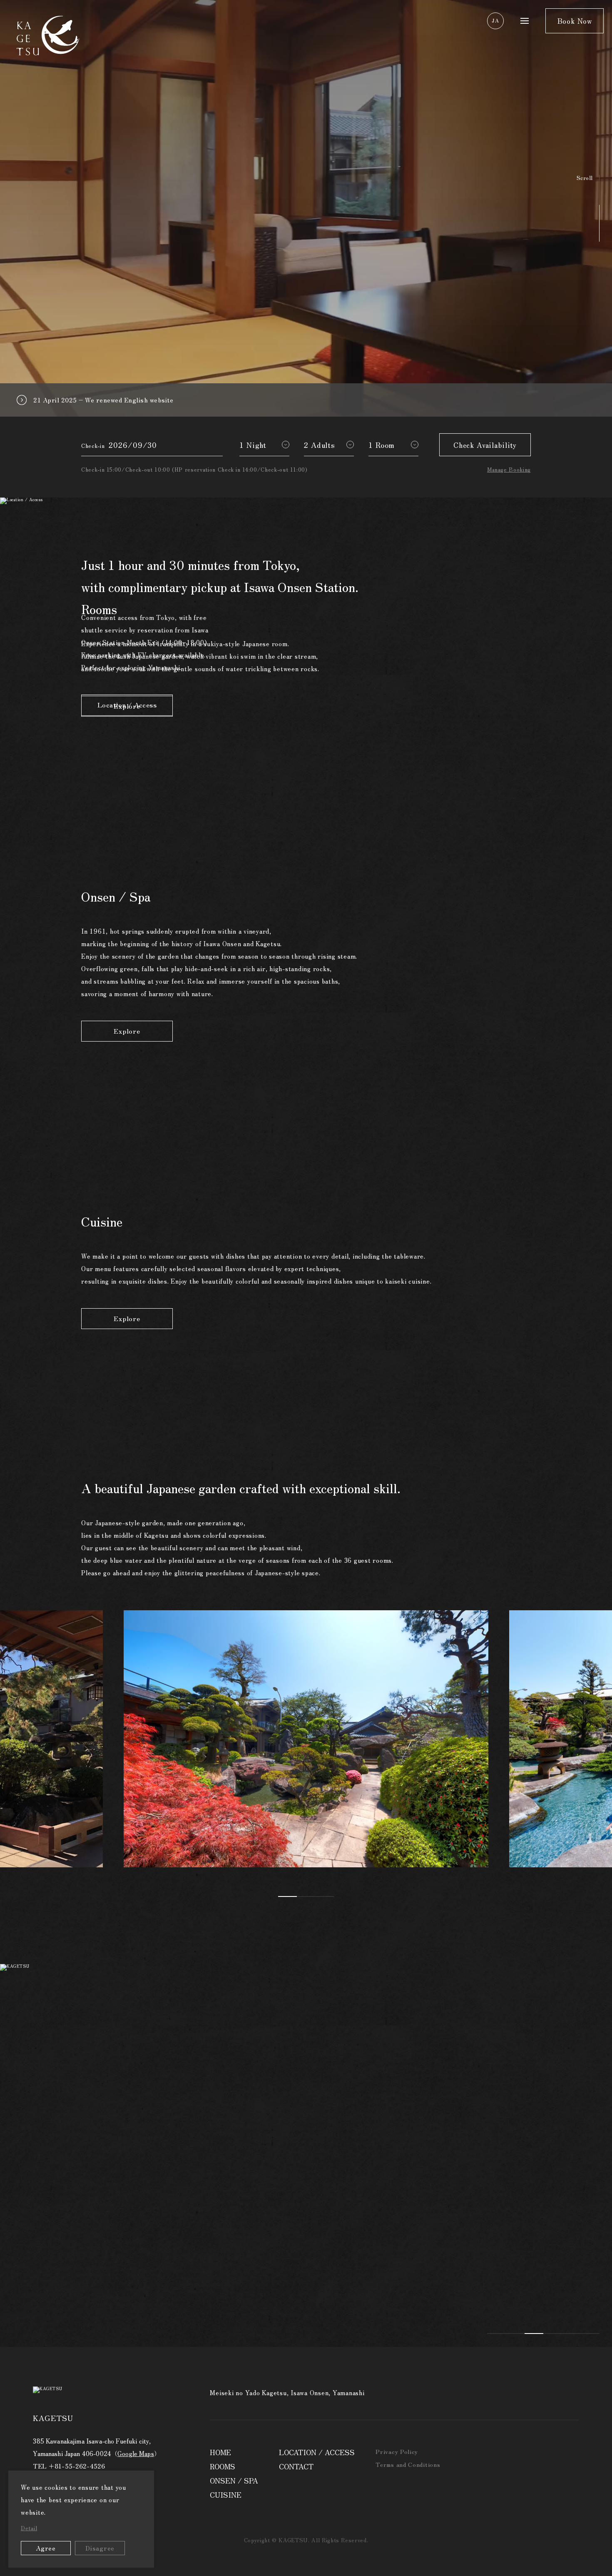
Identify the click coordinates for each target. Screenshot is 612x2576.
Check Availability (485, 445)
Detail (29, 2528)
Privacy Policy (397, 2451)
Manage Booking (509, 469)
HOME (220, 2452)
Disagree (100, 2548)
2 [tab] (306, 1896)
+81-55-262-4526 (77, 2466)
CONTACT (296, 2466)
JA (495, 20)
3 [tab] (325, 1896)
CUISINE (226, 2495)
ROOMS (223, 2466)
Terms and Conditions (408, 2464)
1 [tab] (287, 1896)
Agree (46, 2548)
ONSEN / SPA (234, 2480)
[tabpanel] (306, 1743)
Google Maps (136, 2453)
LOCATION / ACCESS (317, 2452)
